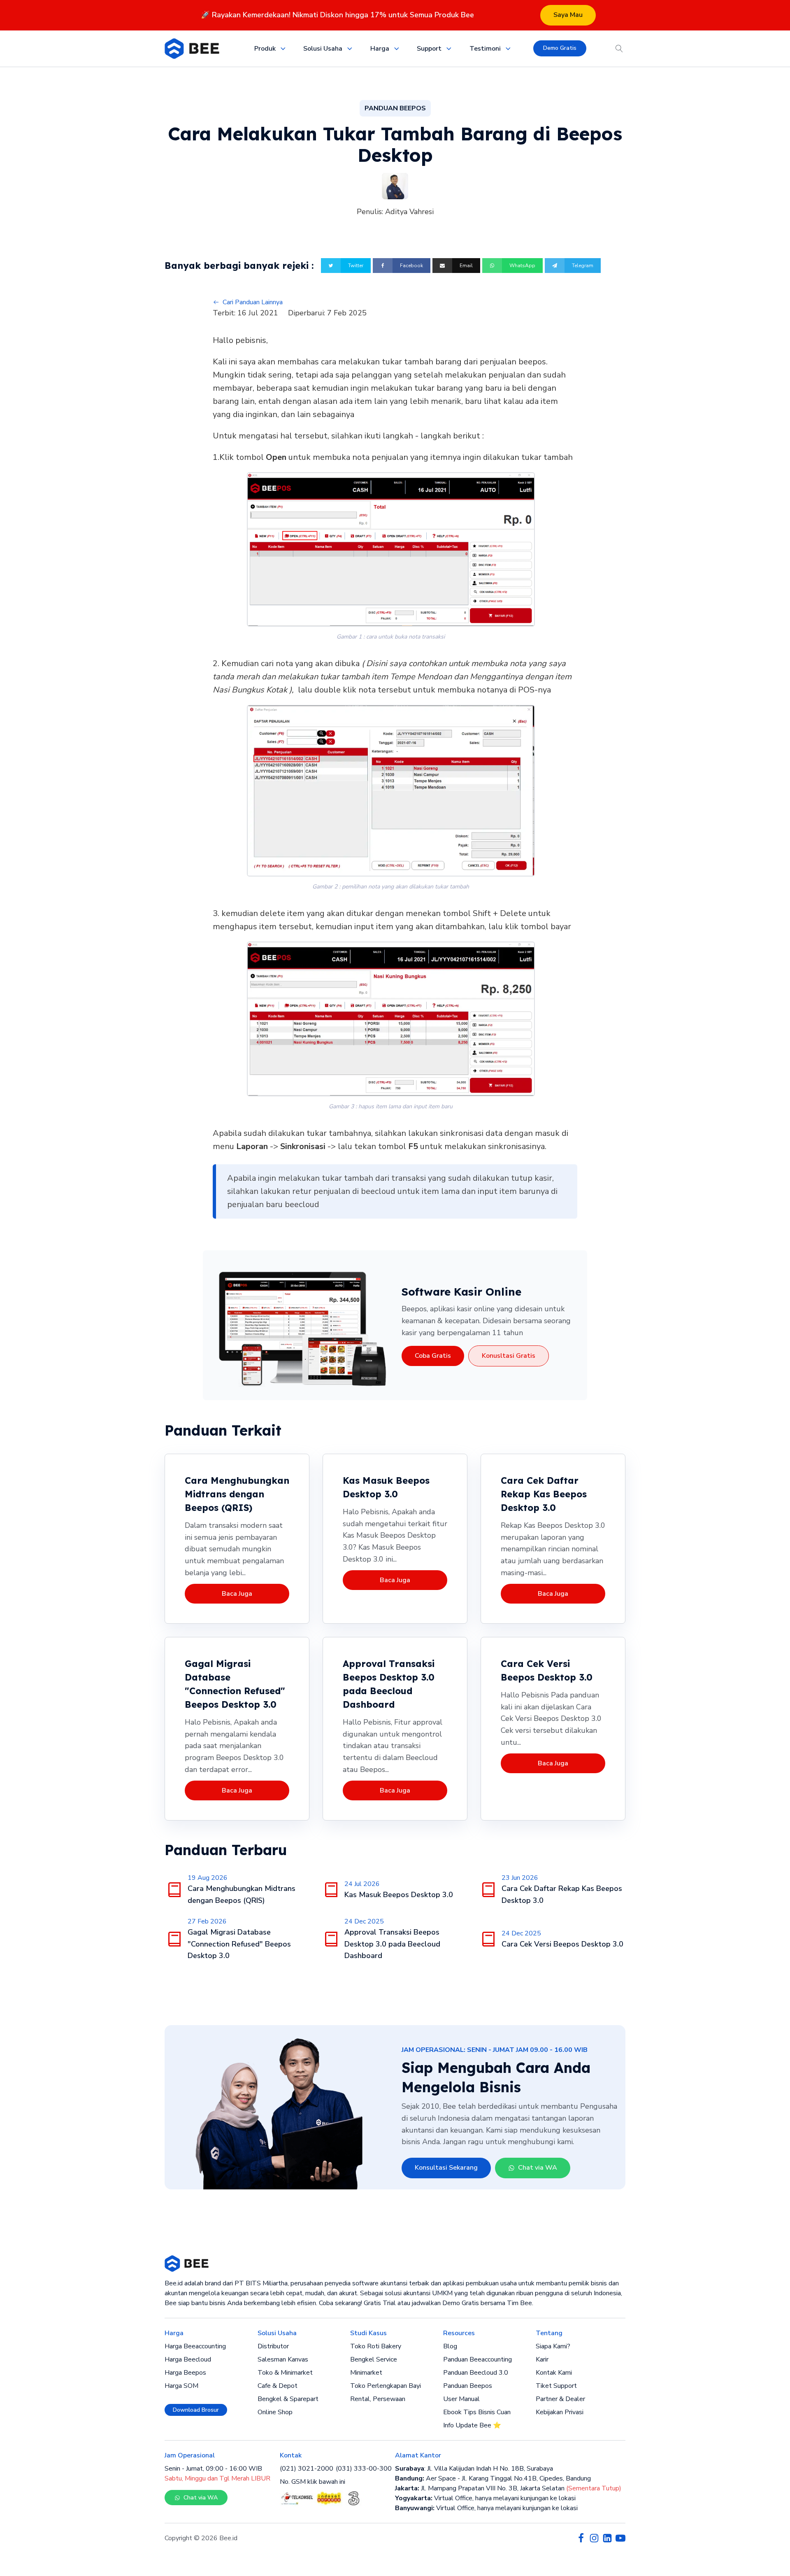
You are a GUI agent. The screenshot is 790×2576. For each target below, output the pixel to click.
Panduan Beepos (468, 2386)
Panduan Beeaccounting (477, 2359)
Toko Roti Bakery (376, 2346)
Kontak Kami (554, 2373)
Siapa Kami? (553, 2346)
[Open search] (619, 49)
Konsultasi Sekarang (446, 2168)
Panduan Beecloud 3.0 (476, 2373)
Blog (450, 2346)
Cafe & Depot (278, 2386)
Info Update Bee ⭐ (472, 2425)
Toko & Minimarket (285, 2373)
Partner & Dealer (560, 2399)
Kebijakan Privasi (560, 2412)
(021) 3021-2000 (307, 2469)
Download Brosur (196, 2410)
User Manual (461, 2399)
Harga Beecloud (188, 2359)
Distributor (273, 2346)
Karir (542, 2359)
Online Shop (275, 2412)
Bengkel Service (374, 2359)
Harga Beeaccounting (195, 2346)
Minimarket (366, 2373)
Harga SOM (181, 2386)
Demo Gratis (560, 48)
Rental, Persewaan (378, 2399)
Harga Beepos (185, 2373)
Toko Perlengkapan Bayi (386, 2386)
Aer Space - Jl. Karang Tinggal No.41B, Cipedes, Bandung (493, 2478)
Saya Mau (568, 15)
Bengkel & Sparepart (288, 2399)
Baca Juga (237, 1594)
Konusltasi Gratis (509, 1356)
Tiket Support (556, 2386)
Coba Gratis (433, 1356)
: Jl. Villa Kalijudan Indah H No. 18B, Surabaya (474, 2469)
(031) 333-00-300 (364, 2469)
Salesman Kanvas (283, 2359)
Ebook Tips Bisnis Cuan (477, 2412)
